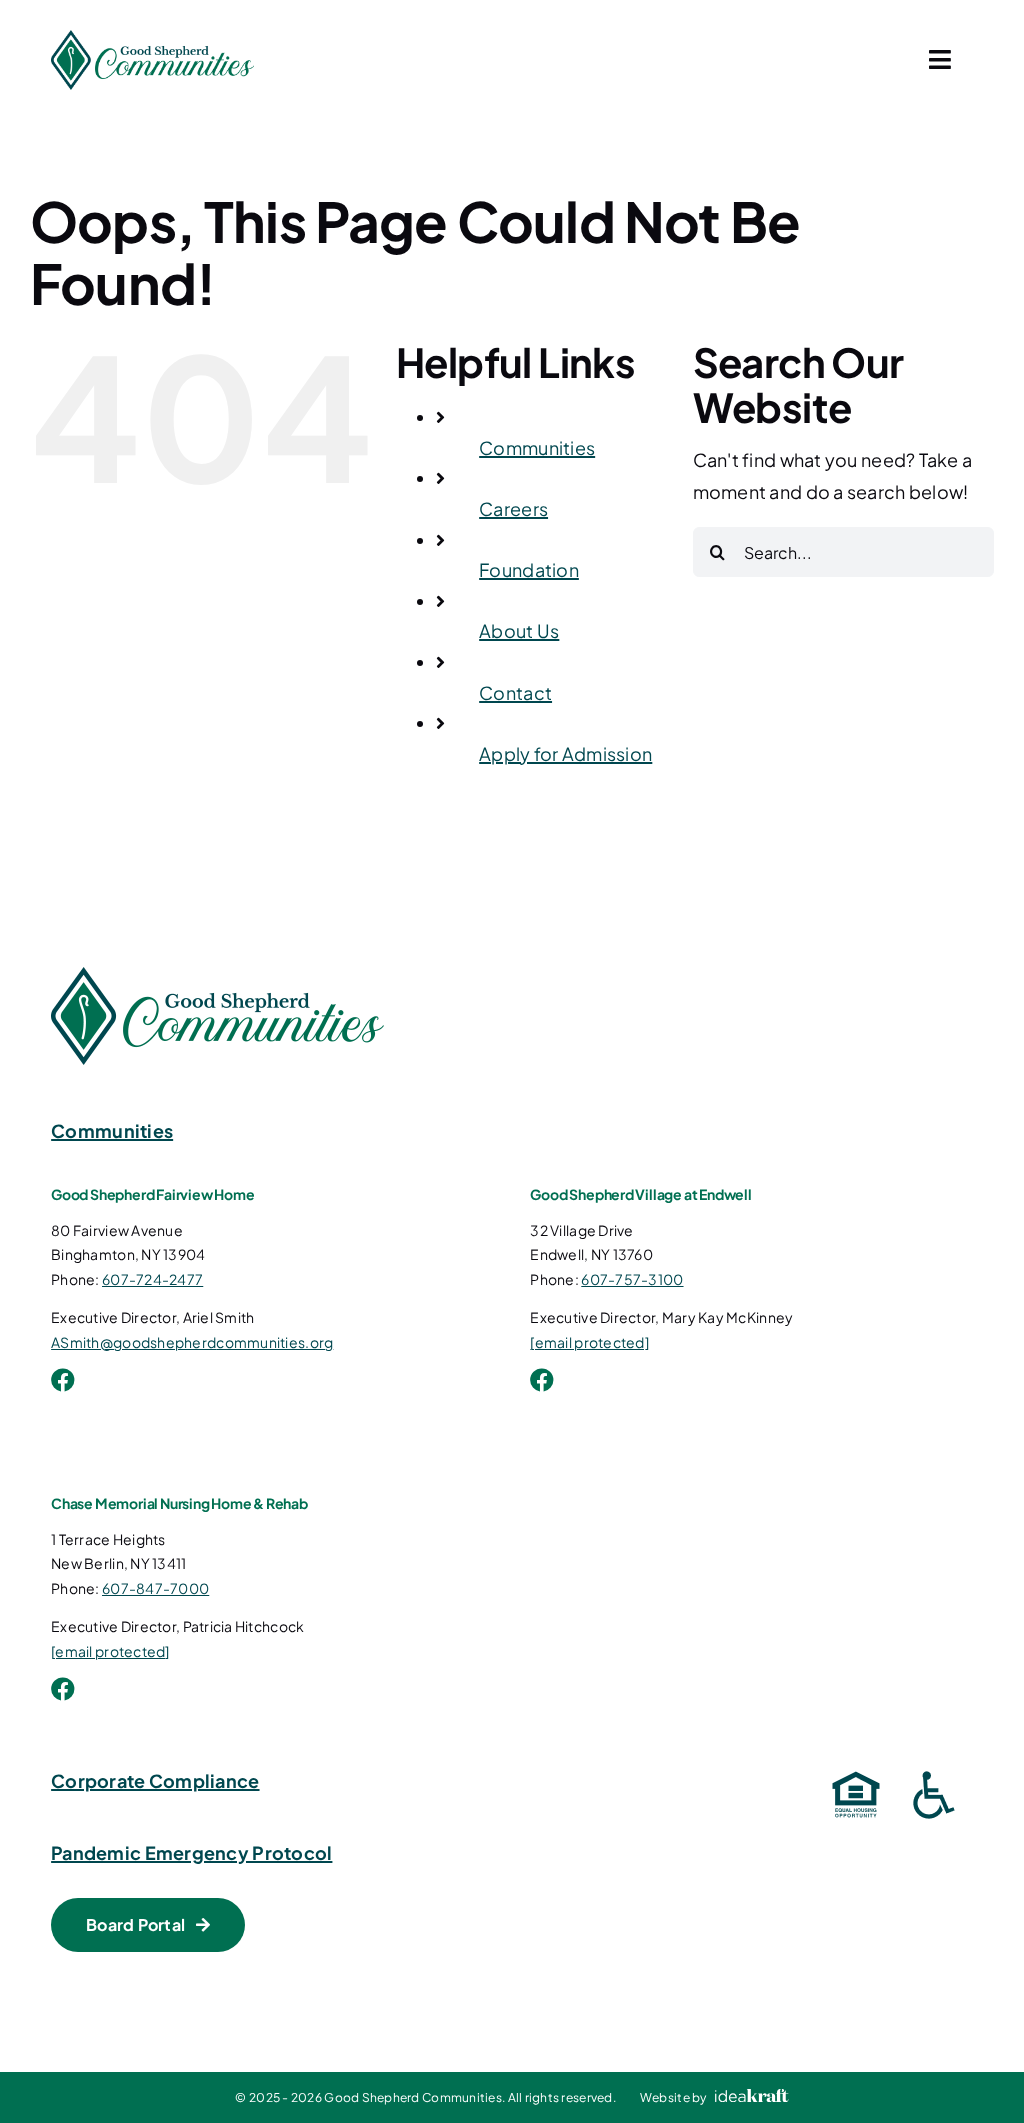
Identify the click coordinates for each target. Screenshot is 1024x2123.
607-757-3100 (632, 1279)
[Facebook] (63, 1380)
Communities (537, 447)
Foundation (529, 569)
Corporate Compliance (155, 1780)
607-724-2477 (152, 1279)
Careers (513, 508)
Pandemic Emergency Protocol (191, 1852)
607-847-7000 (155, 1588)
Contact (515, 692)
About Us (519, 630)
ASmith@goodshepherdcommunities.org (192, 1342)
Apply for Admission (565, 753)
